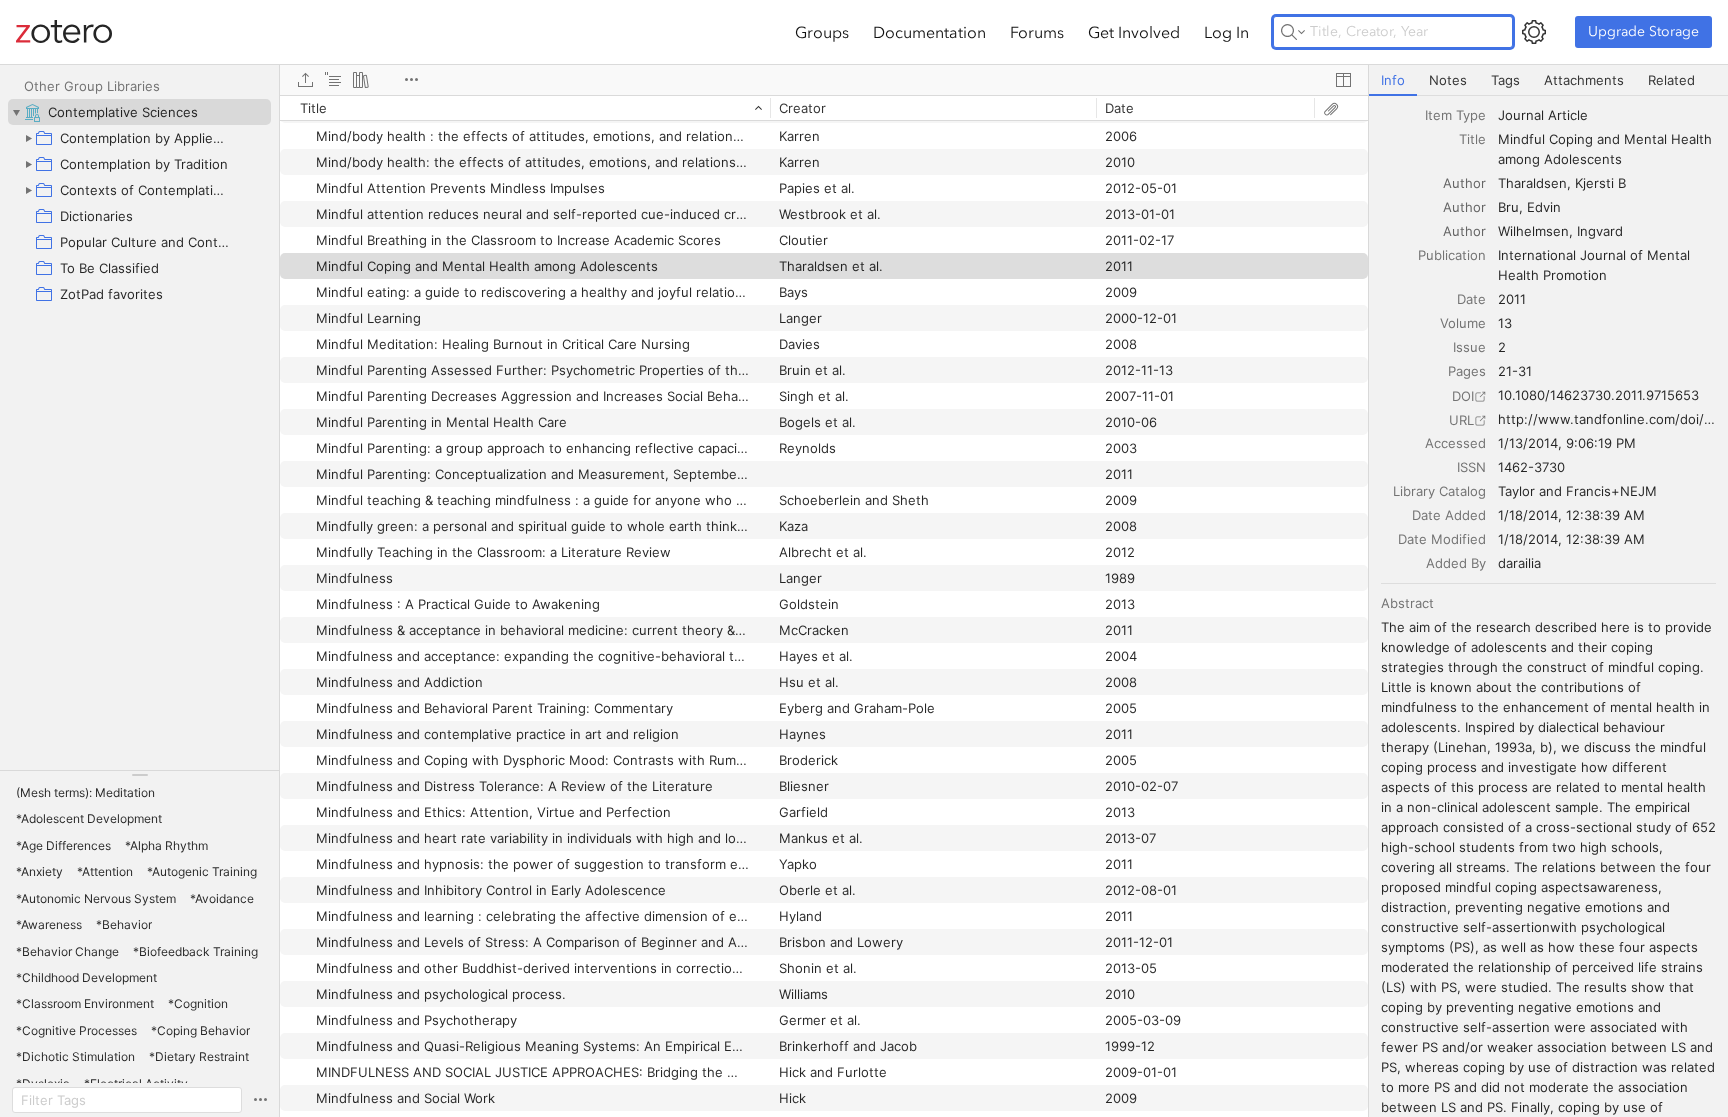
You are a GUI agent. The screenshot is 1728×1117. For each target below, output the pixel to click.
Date (1471, 299)
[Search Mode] (1293, 32)
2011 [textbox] (1512, 299)
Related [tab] (1671, 80)
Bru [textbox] (1508, 207)
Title (1472, 139)
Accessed (1455, 443)
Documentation (929, 32)
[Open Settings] (1534, 32)
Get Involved (1134, 32)
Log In (1226, 32)
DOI (1463, 396)
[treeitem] (139, 112)
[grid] (824, 606)
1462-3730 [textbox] (1531, 467)
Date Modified (1442, 539)
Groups (822, 32)
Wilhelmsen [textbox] (1533, 231)
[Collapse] (16, 112)
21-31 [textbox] (1515, 371)
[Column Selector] (1343, 80)
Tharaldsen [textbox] (1532, 183)
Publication (1452, 255)
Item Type (1455, 115)
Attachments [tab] (1584, 80)
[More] (411, 80)
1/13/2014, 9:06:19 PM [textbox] (1567, 443)
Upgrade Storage (1643, 31)
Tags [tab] (1505, 80)
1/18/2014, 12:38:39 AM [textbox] (1571, 515)
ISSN (1471, 467)
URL (1461, 420)
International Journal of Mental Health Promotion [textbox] (1596, 265)
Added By (1456, 563)
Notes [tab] (1448, 80)
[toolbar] (824, 80)
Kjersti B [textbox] (1600, 183)
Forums (1037, 32)
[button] (85, 793)
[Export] (305, 80)
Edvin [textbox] (1544, 207)
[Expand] (28, 138)
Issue (1469, 347)
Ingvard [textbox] (1600, 231)
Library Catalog (1439, 491)
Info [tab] (1393, 80)
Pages (1467, 371)
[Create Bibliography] (361, 80)
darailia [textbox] (1519, 563)
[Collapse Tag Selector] (139, 775)
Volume (1463, 323)
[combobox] (1607, 115)
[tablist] (1548, 80)
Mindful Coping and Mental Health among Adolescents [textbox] (1607, 149)
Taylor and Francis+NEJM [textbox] (1577, 491)
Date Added (1449, 515)
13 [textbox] (1505, 323)
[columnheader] (525, 108)
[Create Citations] (333, 80)
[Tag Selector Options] (260, 1100)
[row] (824, 108)
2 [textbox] (1502, 347)
